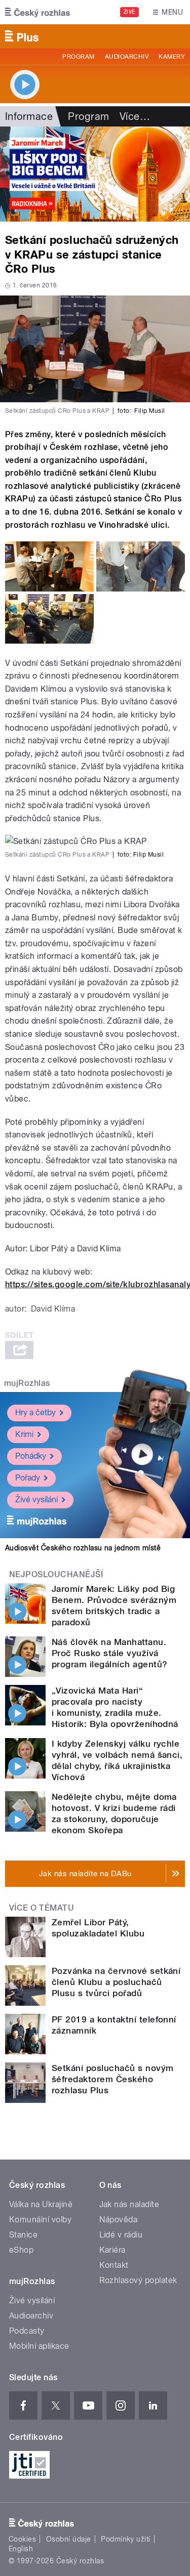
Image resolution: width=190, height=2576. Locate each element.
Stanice (23, 2235)
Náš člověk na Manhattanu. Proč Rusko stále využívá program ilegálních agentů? (109, 1653)
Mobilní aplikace (39, 2346)
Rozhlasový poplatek (138, 2280)
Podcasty (27, 2331)
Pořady (28, 1478)
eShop (21, 2250)
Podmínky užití (126, 2539)
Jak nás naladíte (129, 2204)
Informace (29, 116)
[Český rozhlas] (37, 12)
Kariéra (112, 2250)
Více (135, 116)
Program (78, 57)
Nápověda (119, 2220)
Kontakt (114, 2265)
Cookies (22, 2539)
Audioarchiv (127, 57)
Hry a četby (35, 1412)
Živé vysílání (36, 1500)
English (21, 2549)
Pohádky (31, 1456)
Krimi (24, 1434)
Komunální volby (40, 2220)
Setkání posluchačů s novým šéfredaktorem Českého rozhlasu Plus (112, 2079)
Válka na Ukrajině (41, 2204)
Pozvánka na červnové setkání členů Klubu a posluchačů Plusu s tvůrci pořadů (116, 1982)
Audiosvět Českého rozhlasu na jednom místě (83, 1548)
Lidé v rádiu (121, 2235)
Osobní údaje (69, 2539)
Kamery (172, 57)
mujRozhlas (27, 1383)
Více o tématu (42, 1908)
